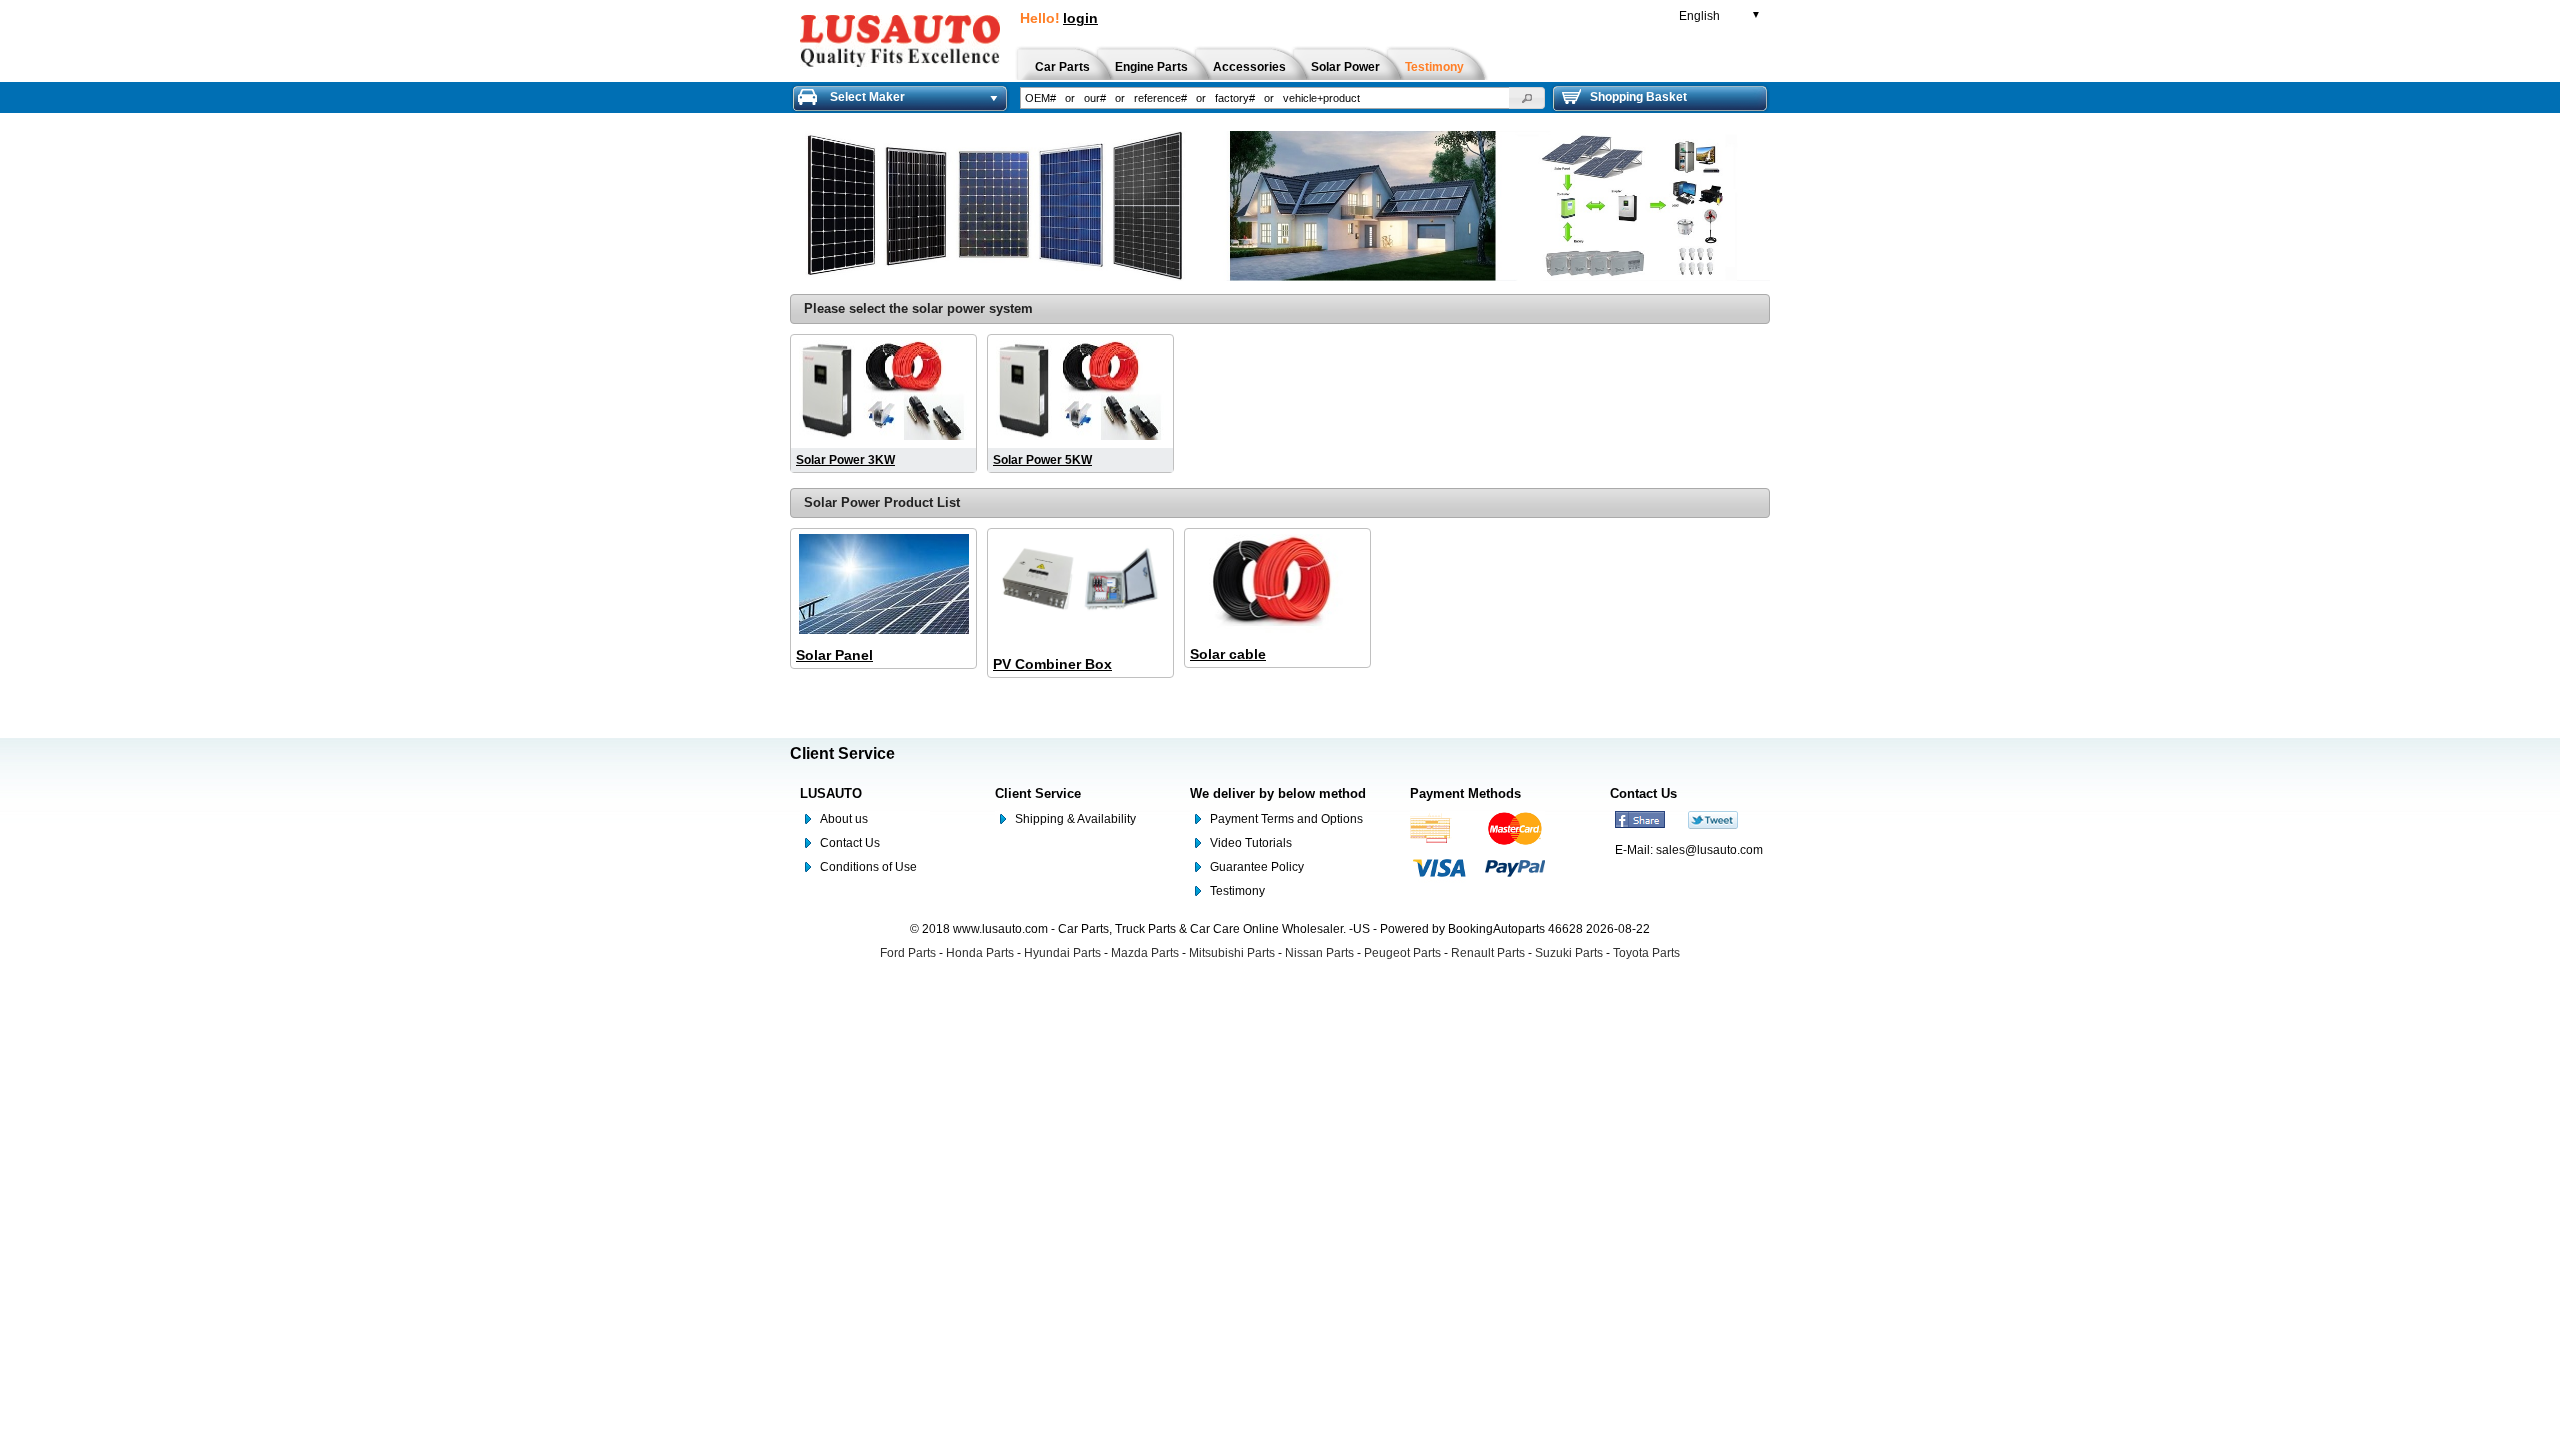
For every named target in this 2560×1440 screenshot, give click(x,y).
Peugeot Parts (1402, 953)
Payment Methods (1465, 793)
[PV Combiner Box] (1080, 590)
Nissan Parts (1319, 953)
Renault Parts (1488, 953)
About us (844, 819)
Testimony (1237, 891)
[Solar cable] (1277, 585)
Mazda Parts (1145, 953)
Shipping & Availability (1075, 819)
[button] (1527, 98)
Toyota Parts (1646, 953)
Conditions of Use (868, 867)
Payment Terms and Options (1286, 819)
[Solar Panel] (883, 585)
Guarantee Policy (1257, 867)
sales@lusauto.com (1709, 850)
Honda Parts (980, 953)
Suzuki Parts (1569, 953)
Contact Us (850, 843)
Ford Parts (908, 953)
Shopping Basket (1638, 97)
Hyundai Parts (1062, 953)
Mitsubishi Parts (1232, 953)
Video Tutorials (1251, 843)
